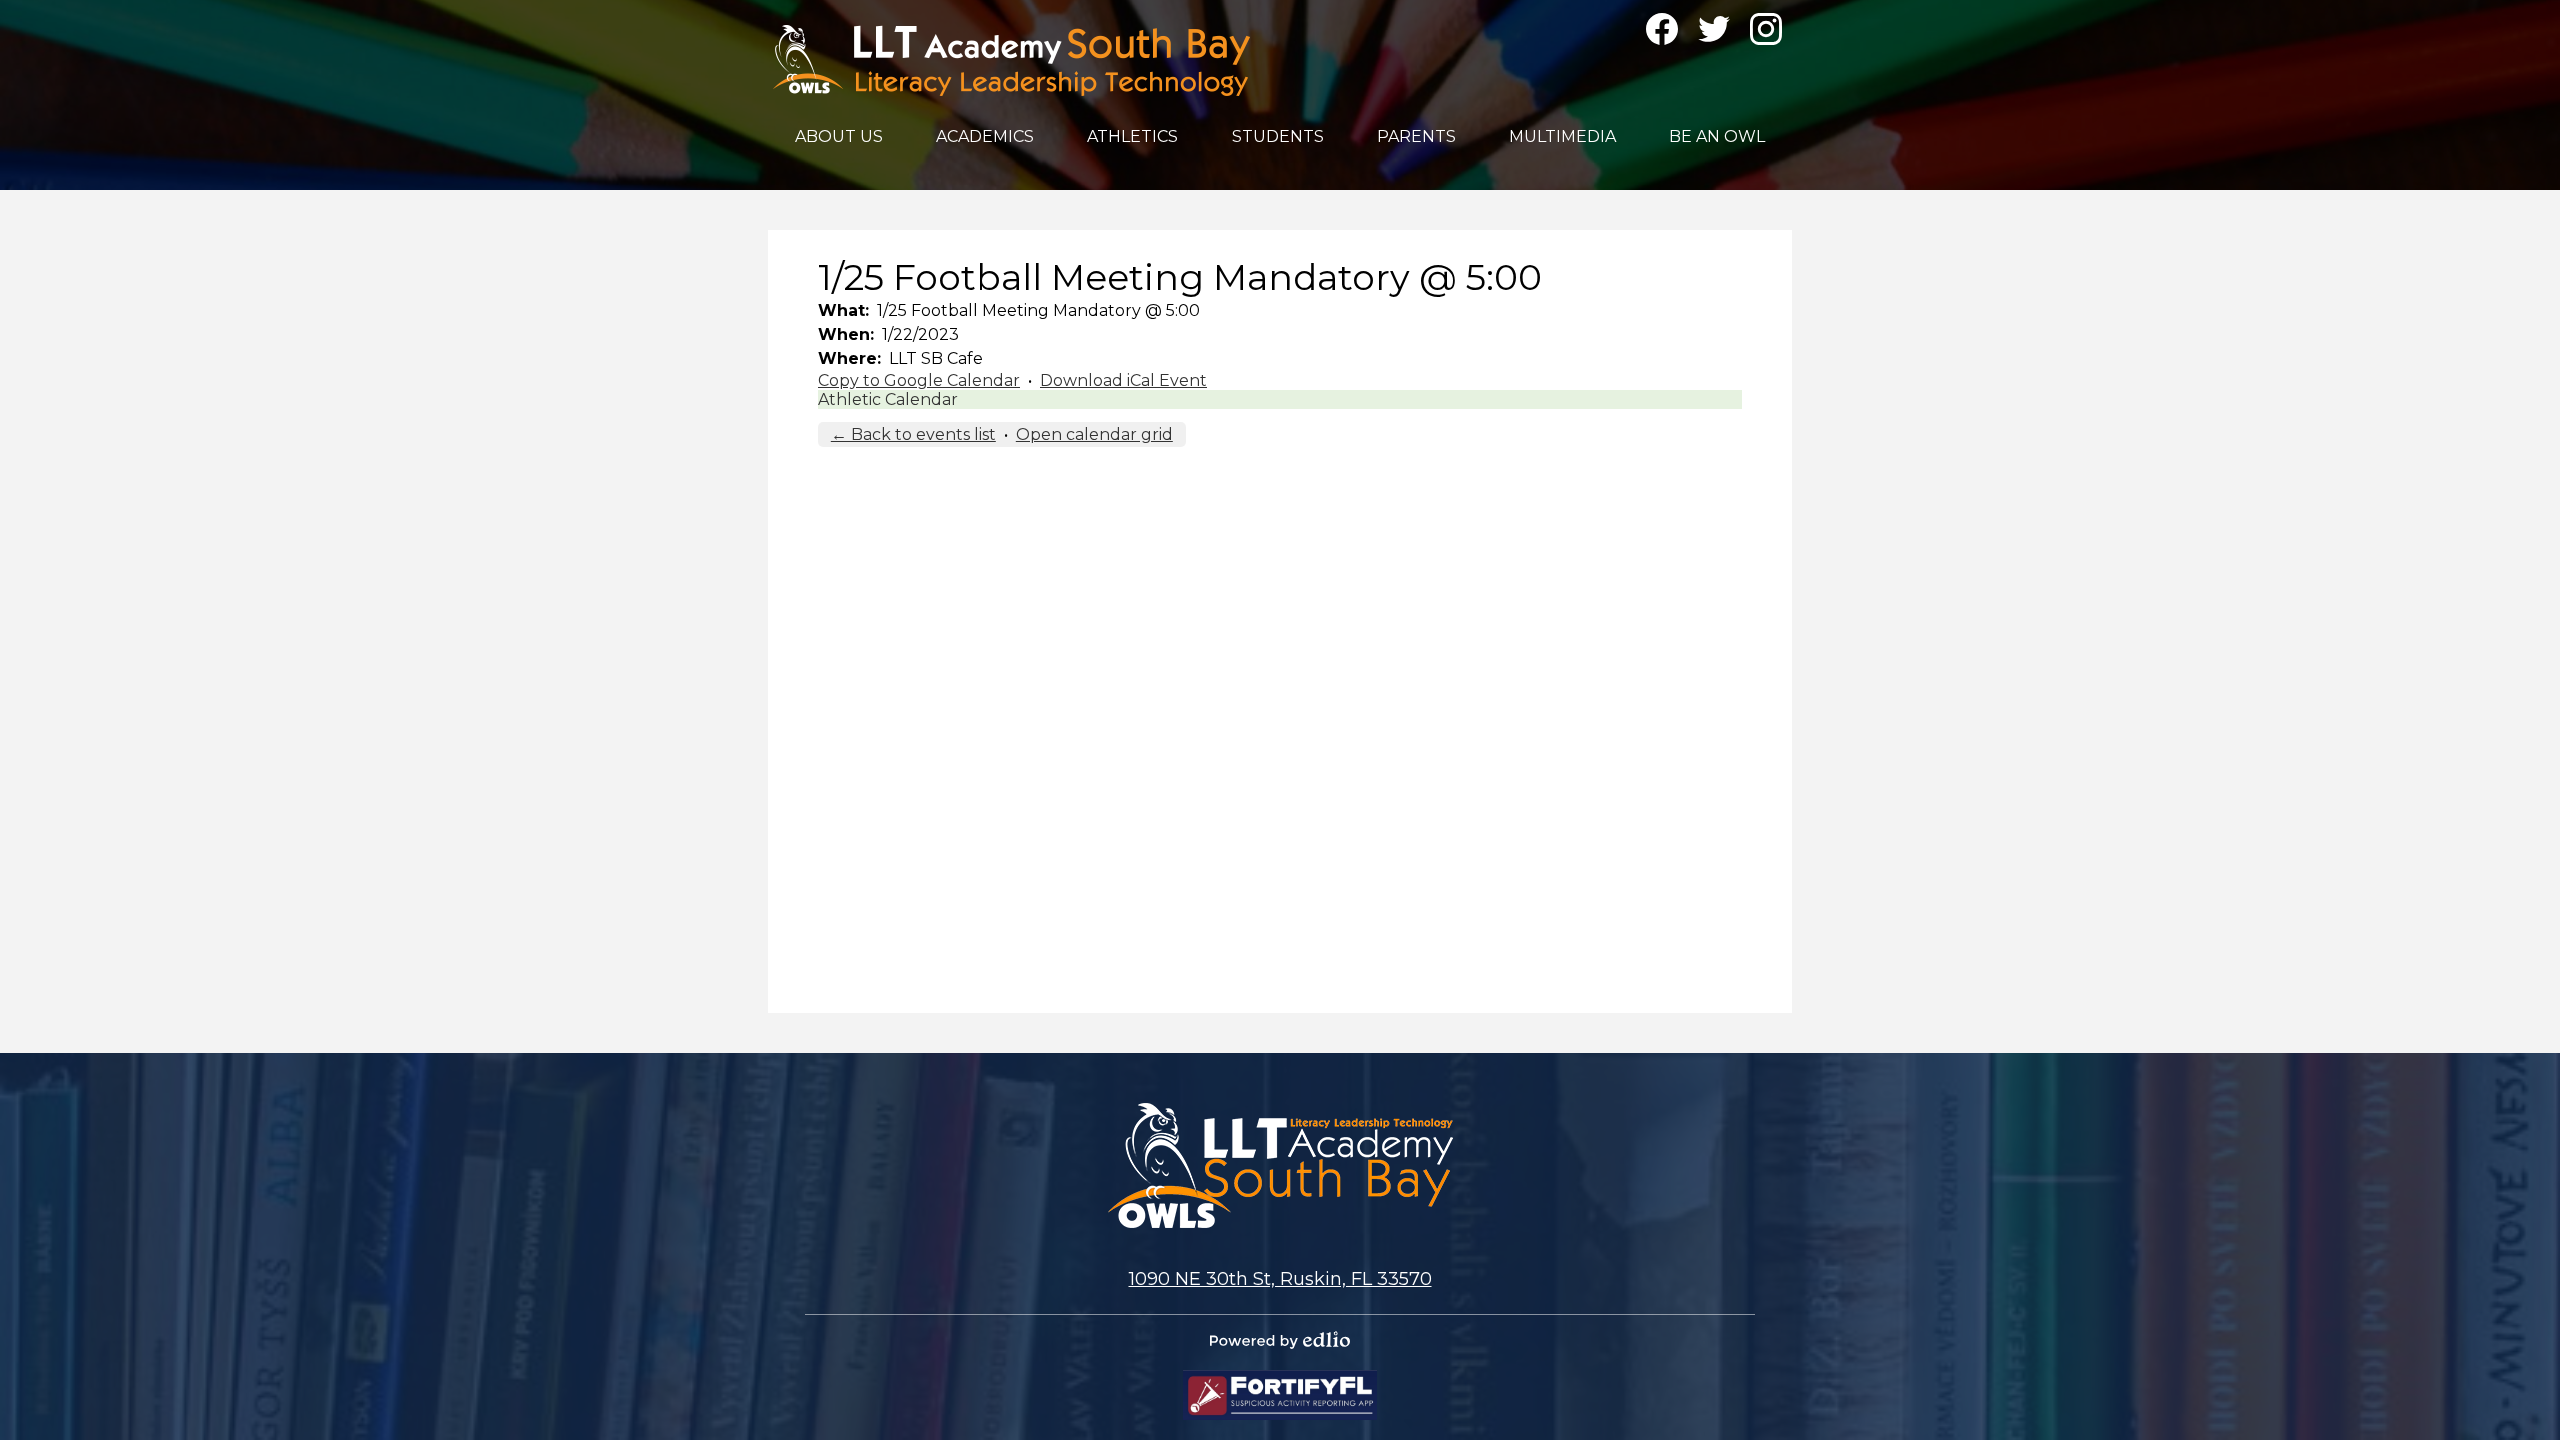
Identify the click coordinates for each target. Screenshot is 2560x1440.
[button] (839, 136)
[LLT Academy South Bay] (1011, 60)
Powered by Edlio (1280, 1340)
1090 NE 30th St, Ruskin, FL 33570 (1280, 1279)
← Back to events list (913, 434)
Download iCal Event (1123, 380)
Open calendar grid (1094, 434)
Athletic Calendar (888, 399)
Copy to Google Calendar (919, 380)
